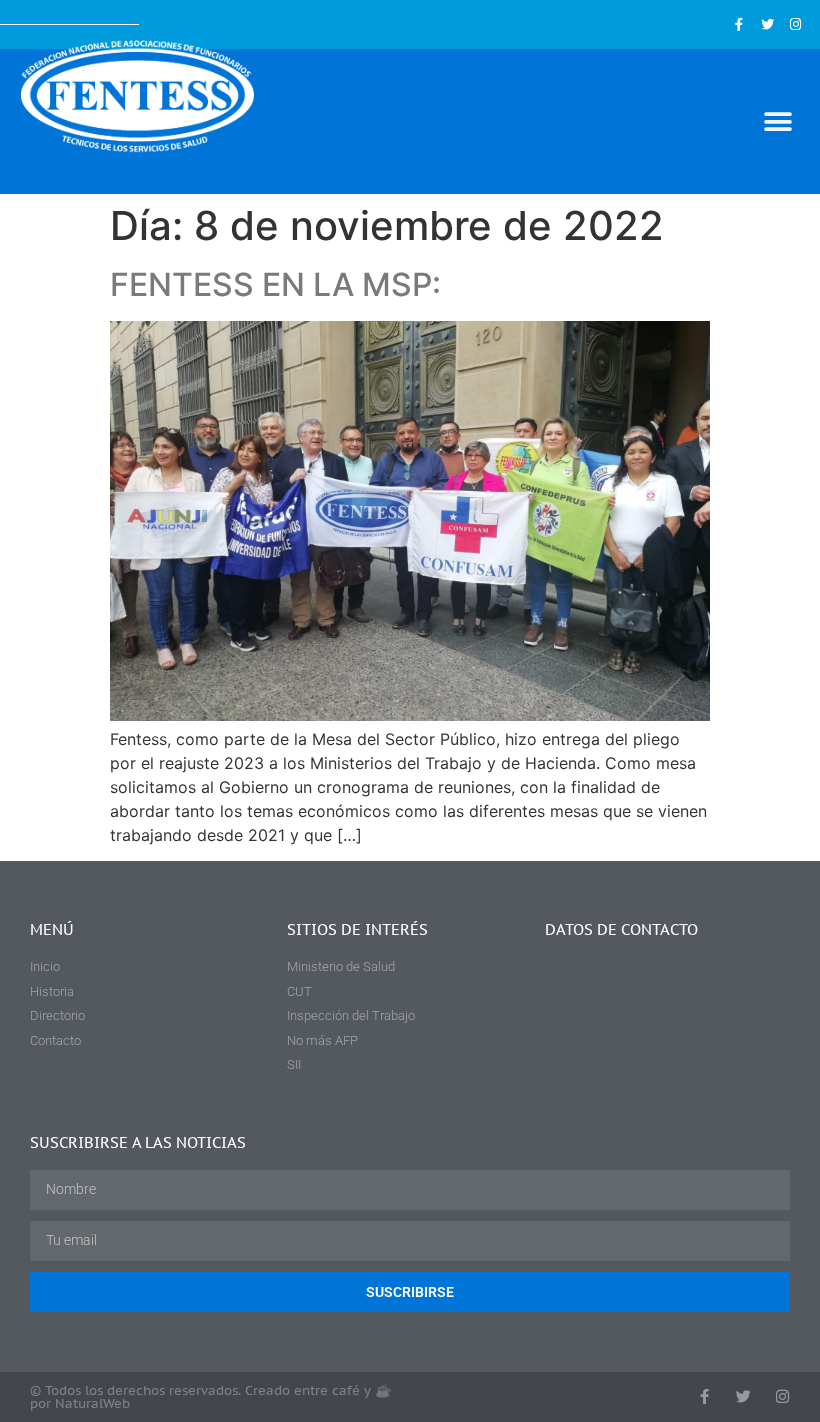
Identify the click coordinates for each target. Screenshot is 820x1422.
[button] (777, 121)
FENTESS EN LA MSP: (275, 284)
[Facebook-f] (738, 24)
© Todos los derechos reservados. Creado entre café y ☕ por (210, 1397)
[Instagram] (795, 24)
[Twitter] (767, 24)
